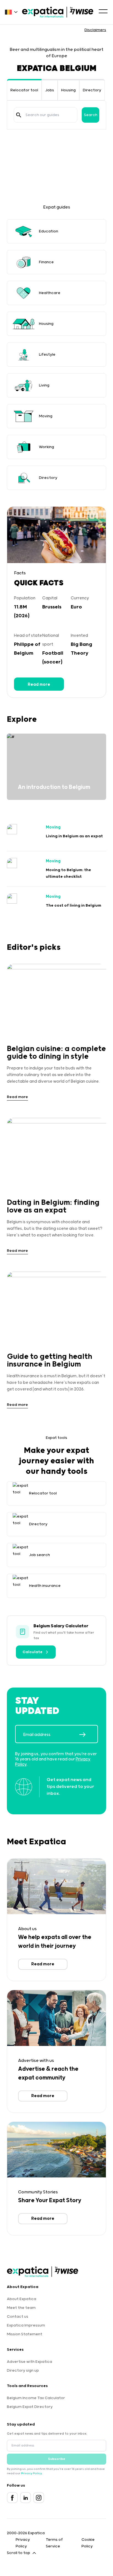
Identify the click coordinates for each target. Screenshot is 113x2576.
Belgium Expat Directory (30, 2407)
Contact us (18, 2317)
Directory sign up (23, 2371)
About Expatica (22, 2299)
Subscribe (57, 2459)
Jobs (50, 90)
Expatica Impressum (26, 2325)
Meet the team (21, 2308)
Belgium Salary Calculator (61, 1626)
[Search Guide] (19, 115)
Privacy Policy (31, 2473)
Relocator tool (24, 90)
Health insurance (45, 1586)
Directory (92, 90)
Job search (39, 1555)
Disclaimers (95, 30)
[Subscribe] (88, 1735)
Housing (68, 90)
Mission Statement (25, 2334)
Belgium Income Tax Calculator (36, 2398)
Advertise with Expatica (29, 2362)
